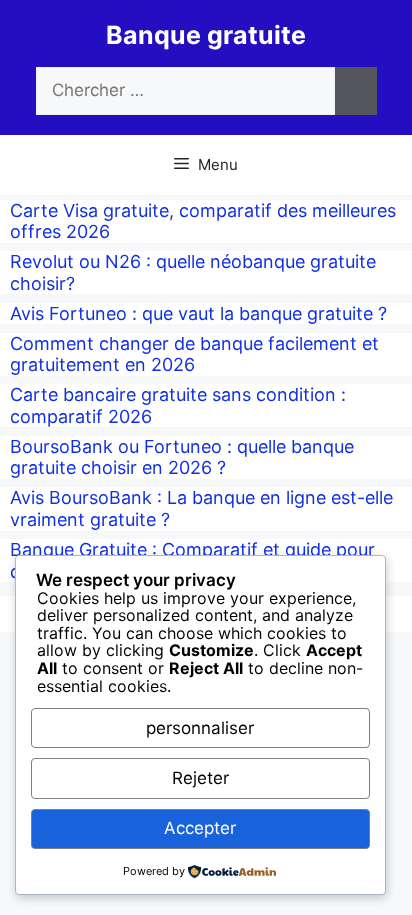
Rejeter (200, 778)
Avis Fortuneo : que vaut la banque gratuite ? (198, 313)
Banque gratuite (206, 35)
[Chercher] (356, 91)
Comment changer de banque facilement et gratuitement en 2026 (194, 354)
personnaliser (200, 728)
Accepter (200, 828)
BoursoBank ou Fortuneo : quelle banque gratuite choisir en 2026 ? (182, 457)
